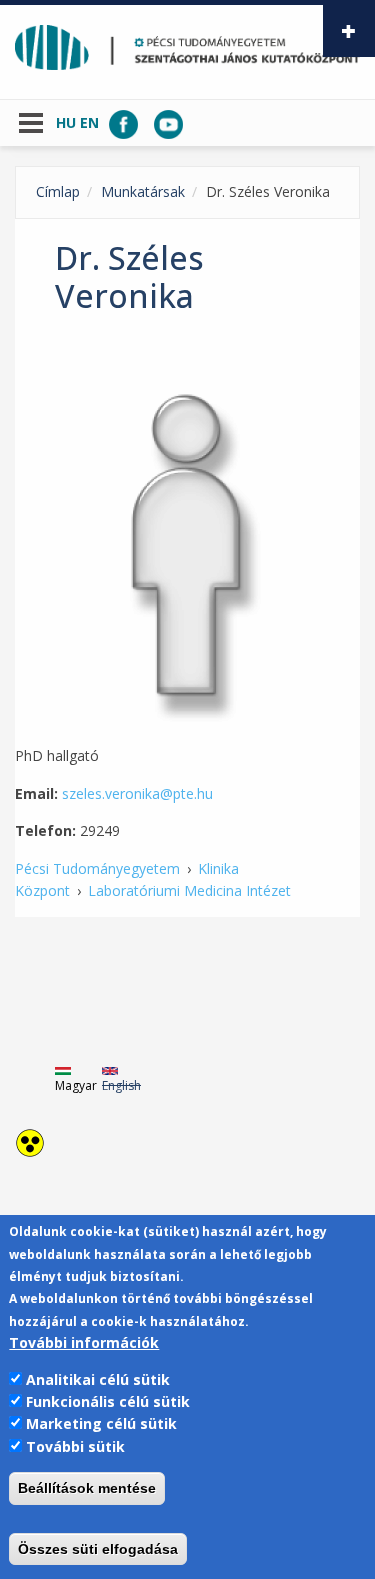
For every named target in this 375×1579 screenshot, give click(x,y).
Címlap (58, 191)
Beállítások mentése (87, 1488)
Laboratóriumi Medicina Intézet (189, 890)
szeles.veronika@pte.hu (137, 793)
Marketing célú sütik (101, 1423)
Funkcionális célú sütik (108, 1401)
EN (89, 122)
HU (66, 122)
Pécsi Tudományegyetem (97, 868)
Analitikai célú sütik (98, 1379)
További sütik (75, 1446)
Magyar (76, 1085)
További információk (84, 1342)
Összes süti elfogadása (98, 1549)
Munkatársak (143, 191)
